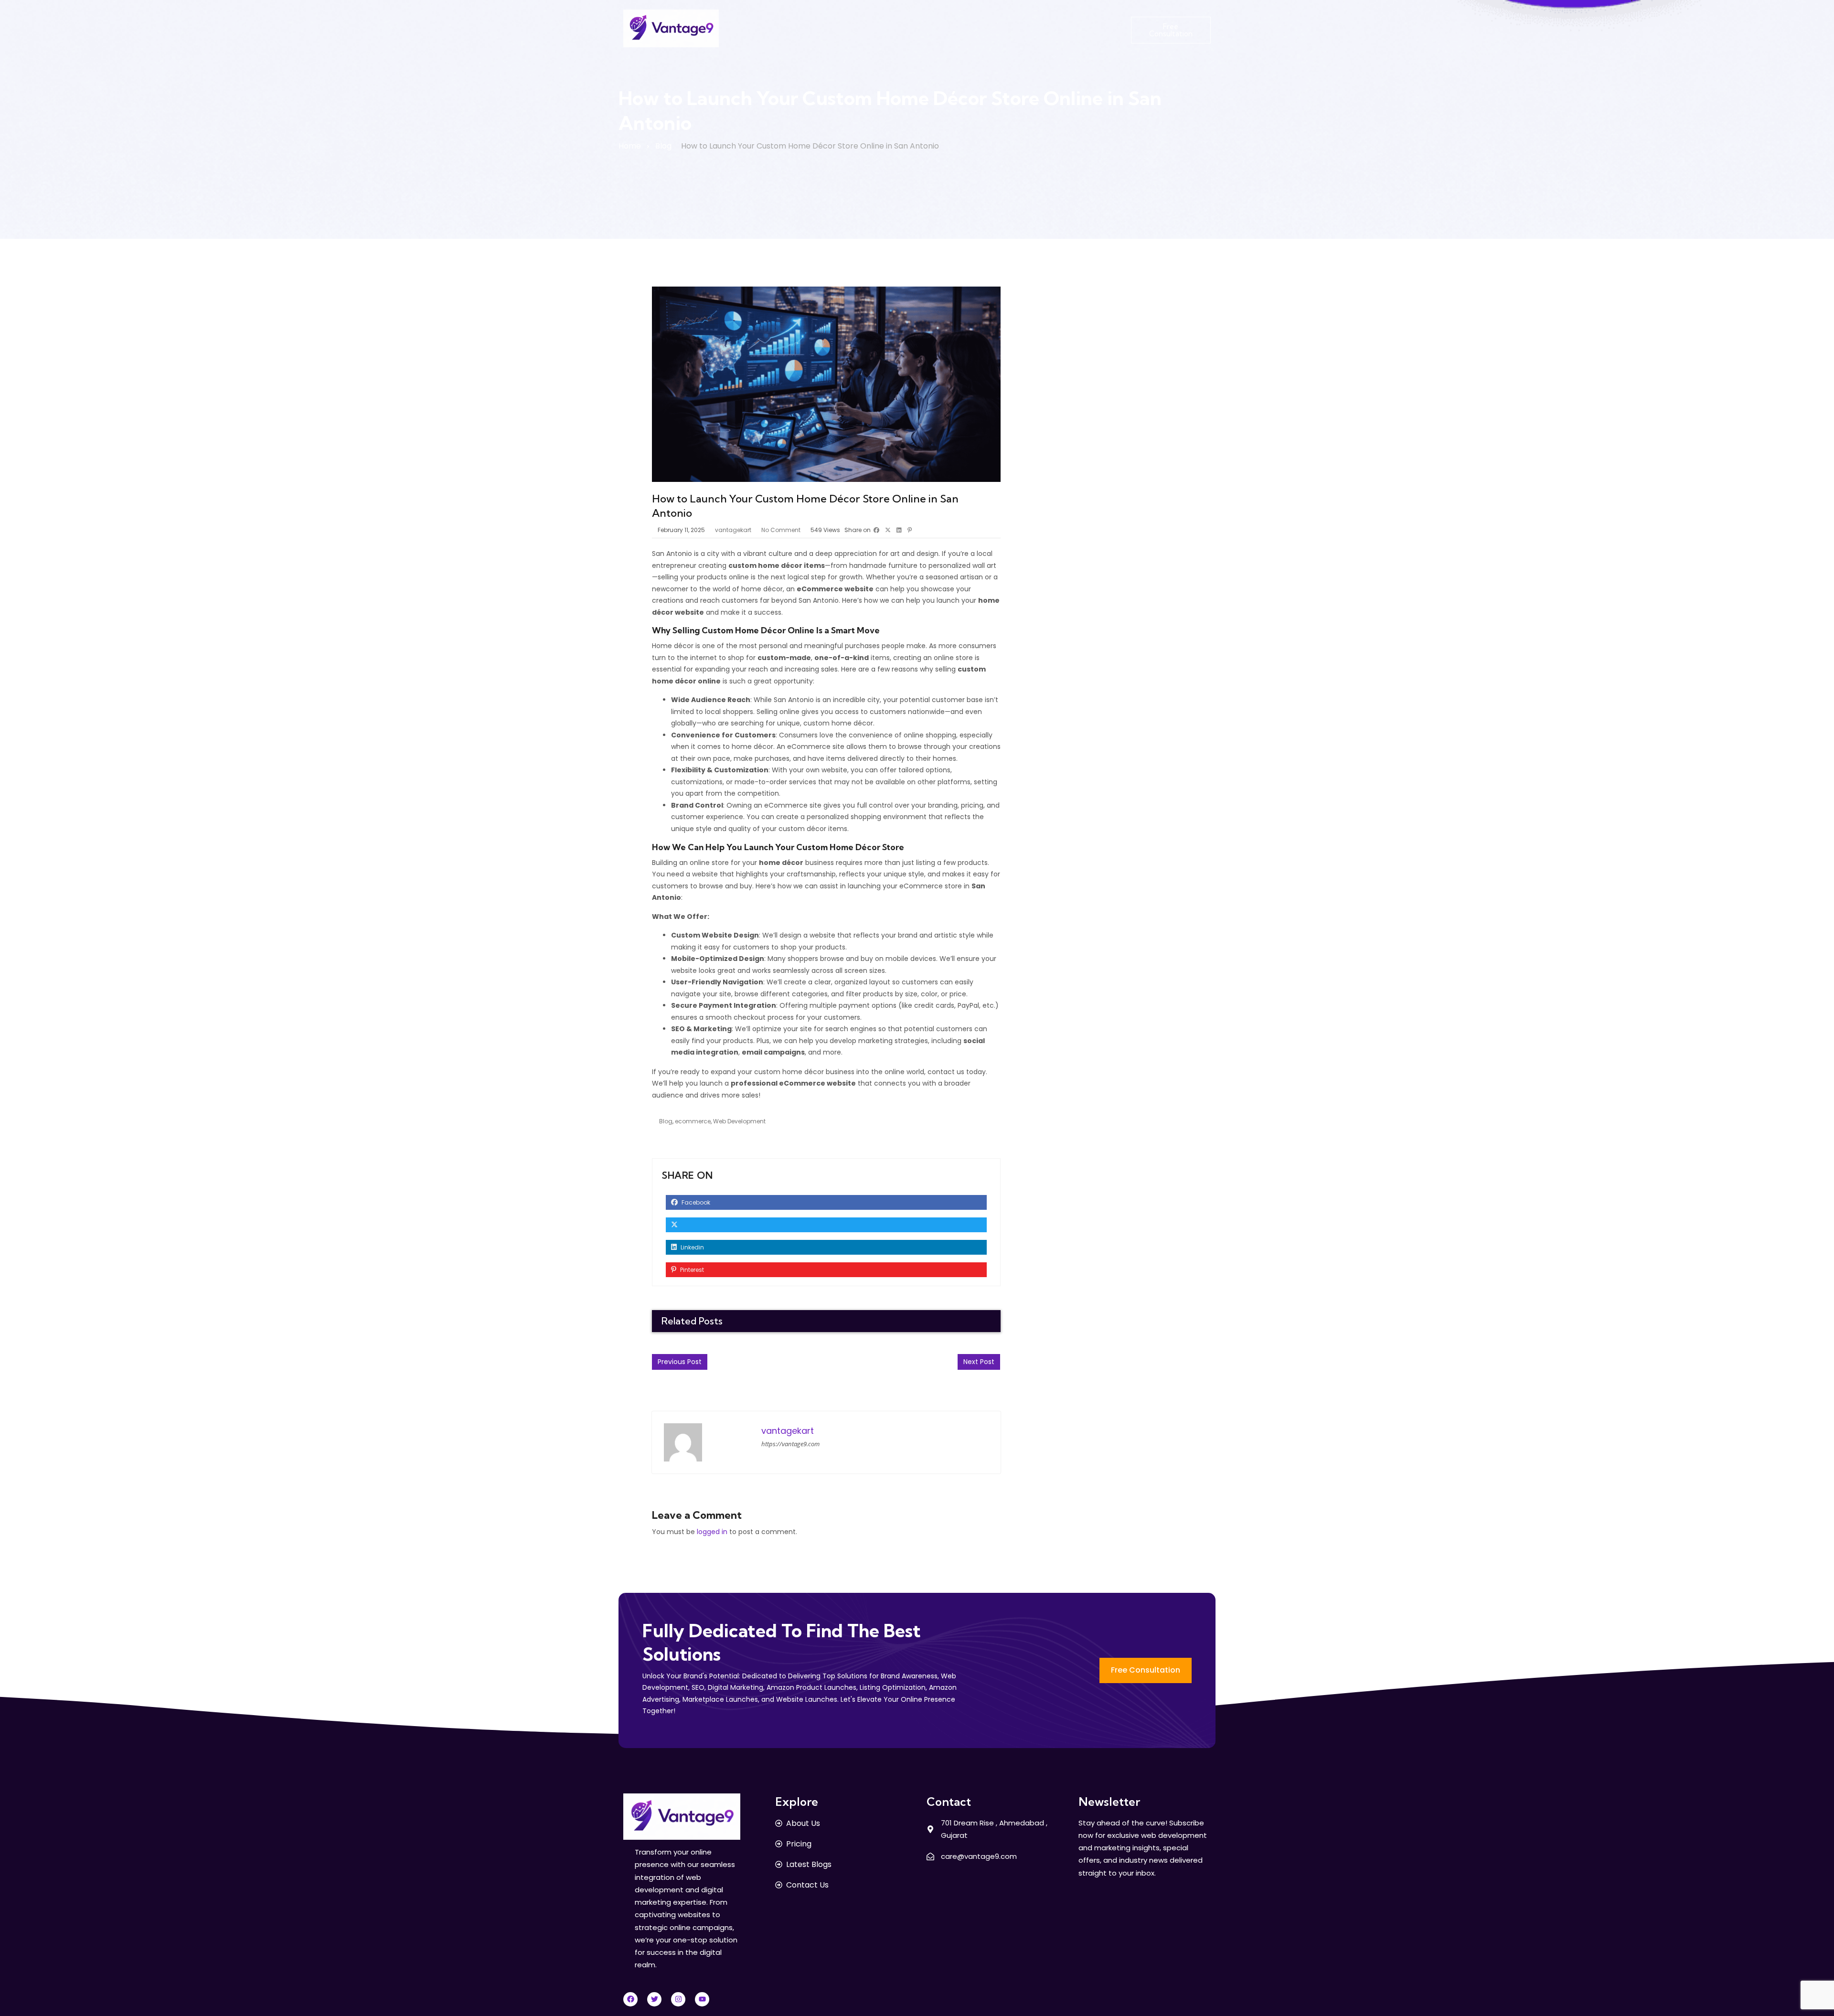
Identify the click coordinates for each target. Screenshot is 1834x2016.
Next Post (979, 1362)
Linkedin (692, 1247)
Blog (663, 146)
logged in (712, 1532)
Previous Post (680, 1362)
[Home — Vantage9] (671, 28)
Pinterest (691, 1270)
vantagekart (733, 530)
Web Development (739, 1121)
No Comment (781, 530)
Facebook (695, 1202)
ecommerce (693, 1121)
